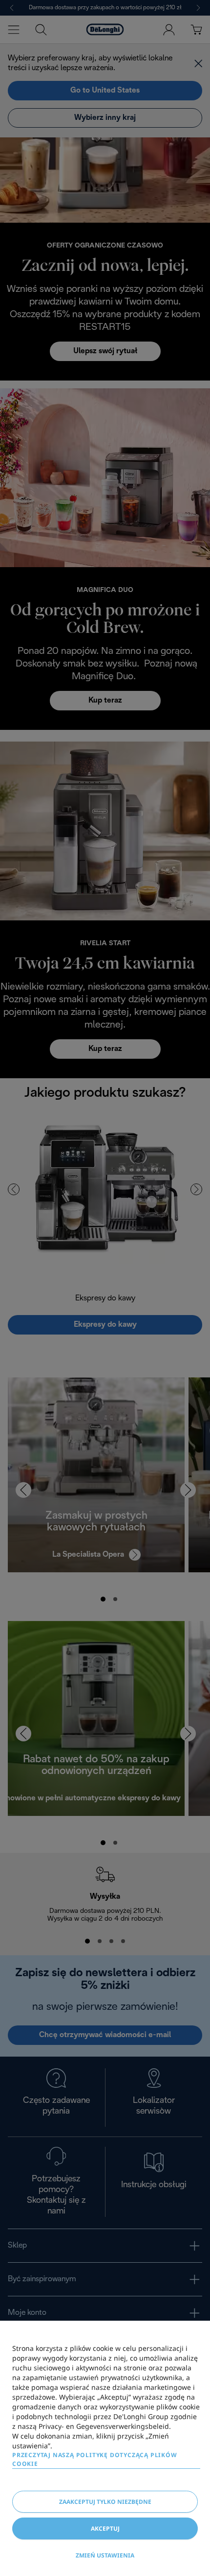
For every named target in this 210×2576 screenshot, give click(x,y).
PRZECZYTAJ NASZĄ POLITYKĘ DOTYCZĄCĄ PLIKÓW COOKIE (95, 2459)
